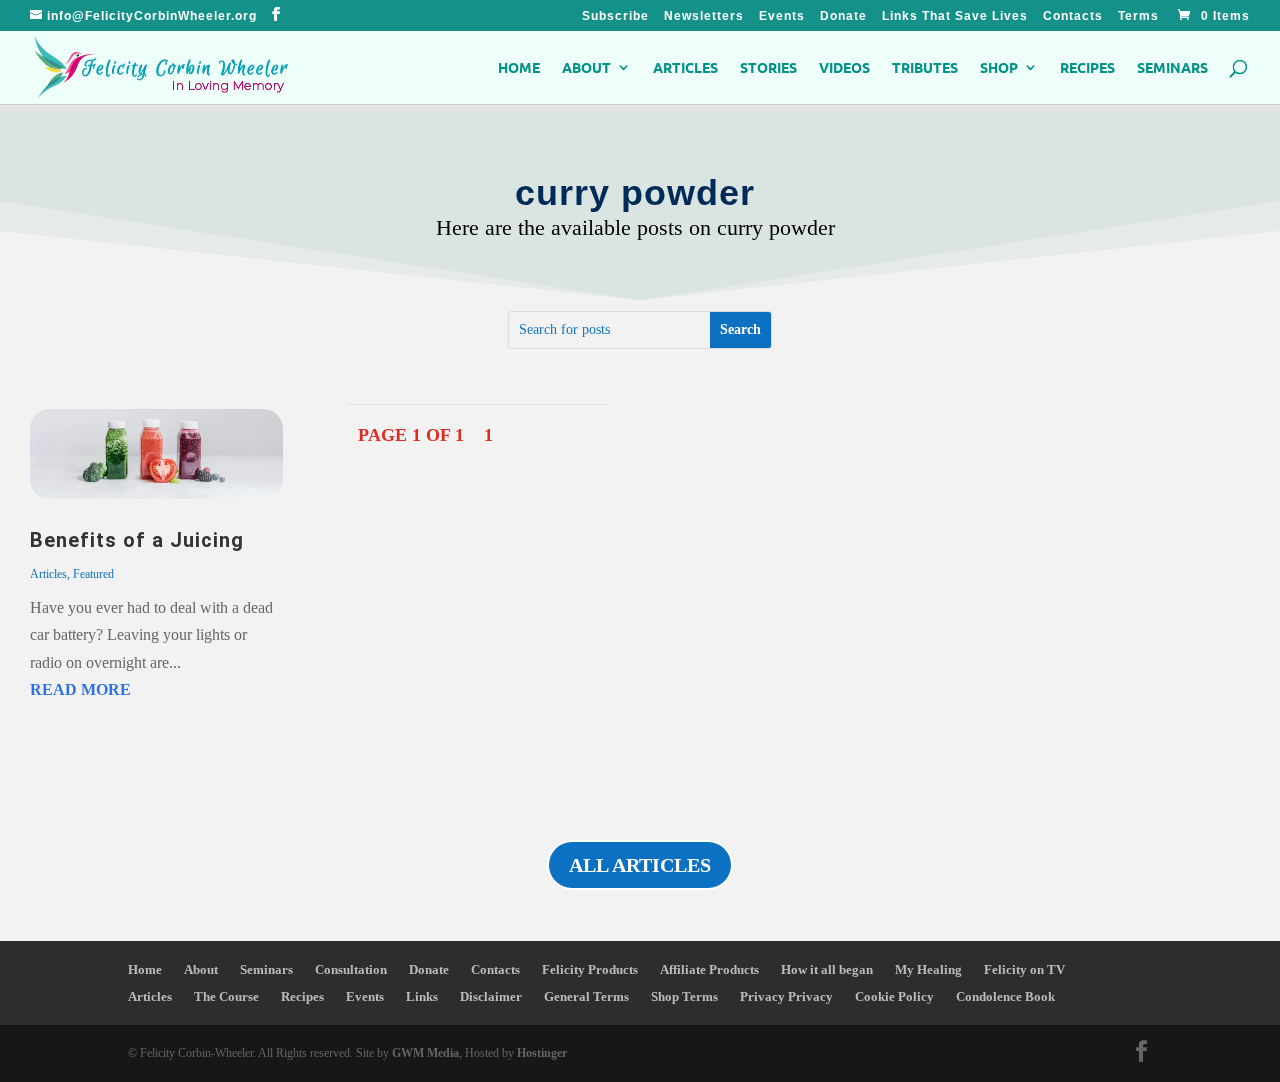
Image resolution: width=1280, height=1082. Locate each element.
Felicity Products (590, 969)
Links (422, 996)
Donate (843, 16)
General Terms (586, 996)
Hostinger (542, 1053)
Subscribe (615, 16)
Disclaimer (491, 996)
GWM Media (424, 1053)
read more (80, 689)
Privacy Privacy (786, 996)
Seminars (1172, 68)
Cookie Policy (894, 996)
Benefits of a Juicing (137, 540)
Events (782, 16)
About (586, 68)
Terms (1138, 16)
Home (519, 68)
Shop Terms (684, 996)
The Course (226, 996)
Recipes (1087, 68)
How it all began (827, 969)
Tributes (925, 68)
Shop (999, 68)
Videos (844, 68)
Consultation (351, 969)
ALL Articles (640, 865)
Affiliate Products (709, 969)
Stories (768, 68)
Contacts (1073, 16)
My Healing (928, 969)
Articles (685, 68)
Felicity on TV (1024, 969)
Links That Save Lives (955, 16)
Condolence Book (1005, 996)
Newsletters (704, 16)
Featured (93, 574)
